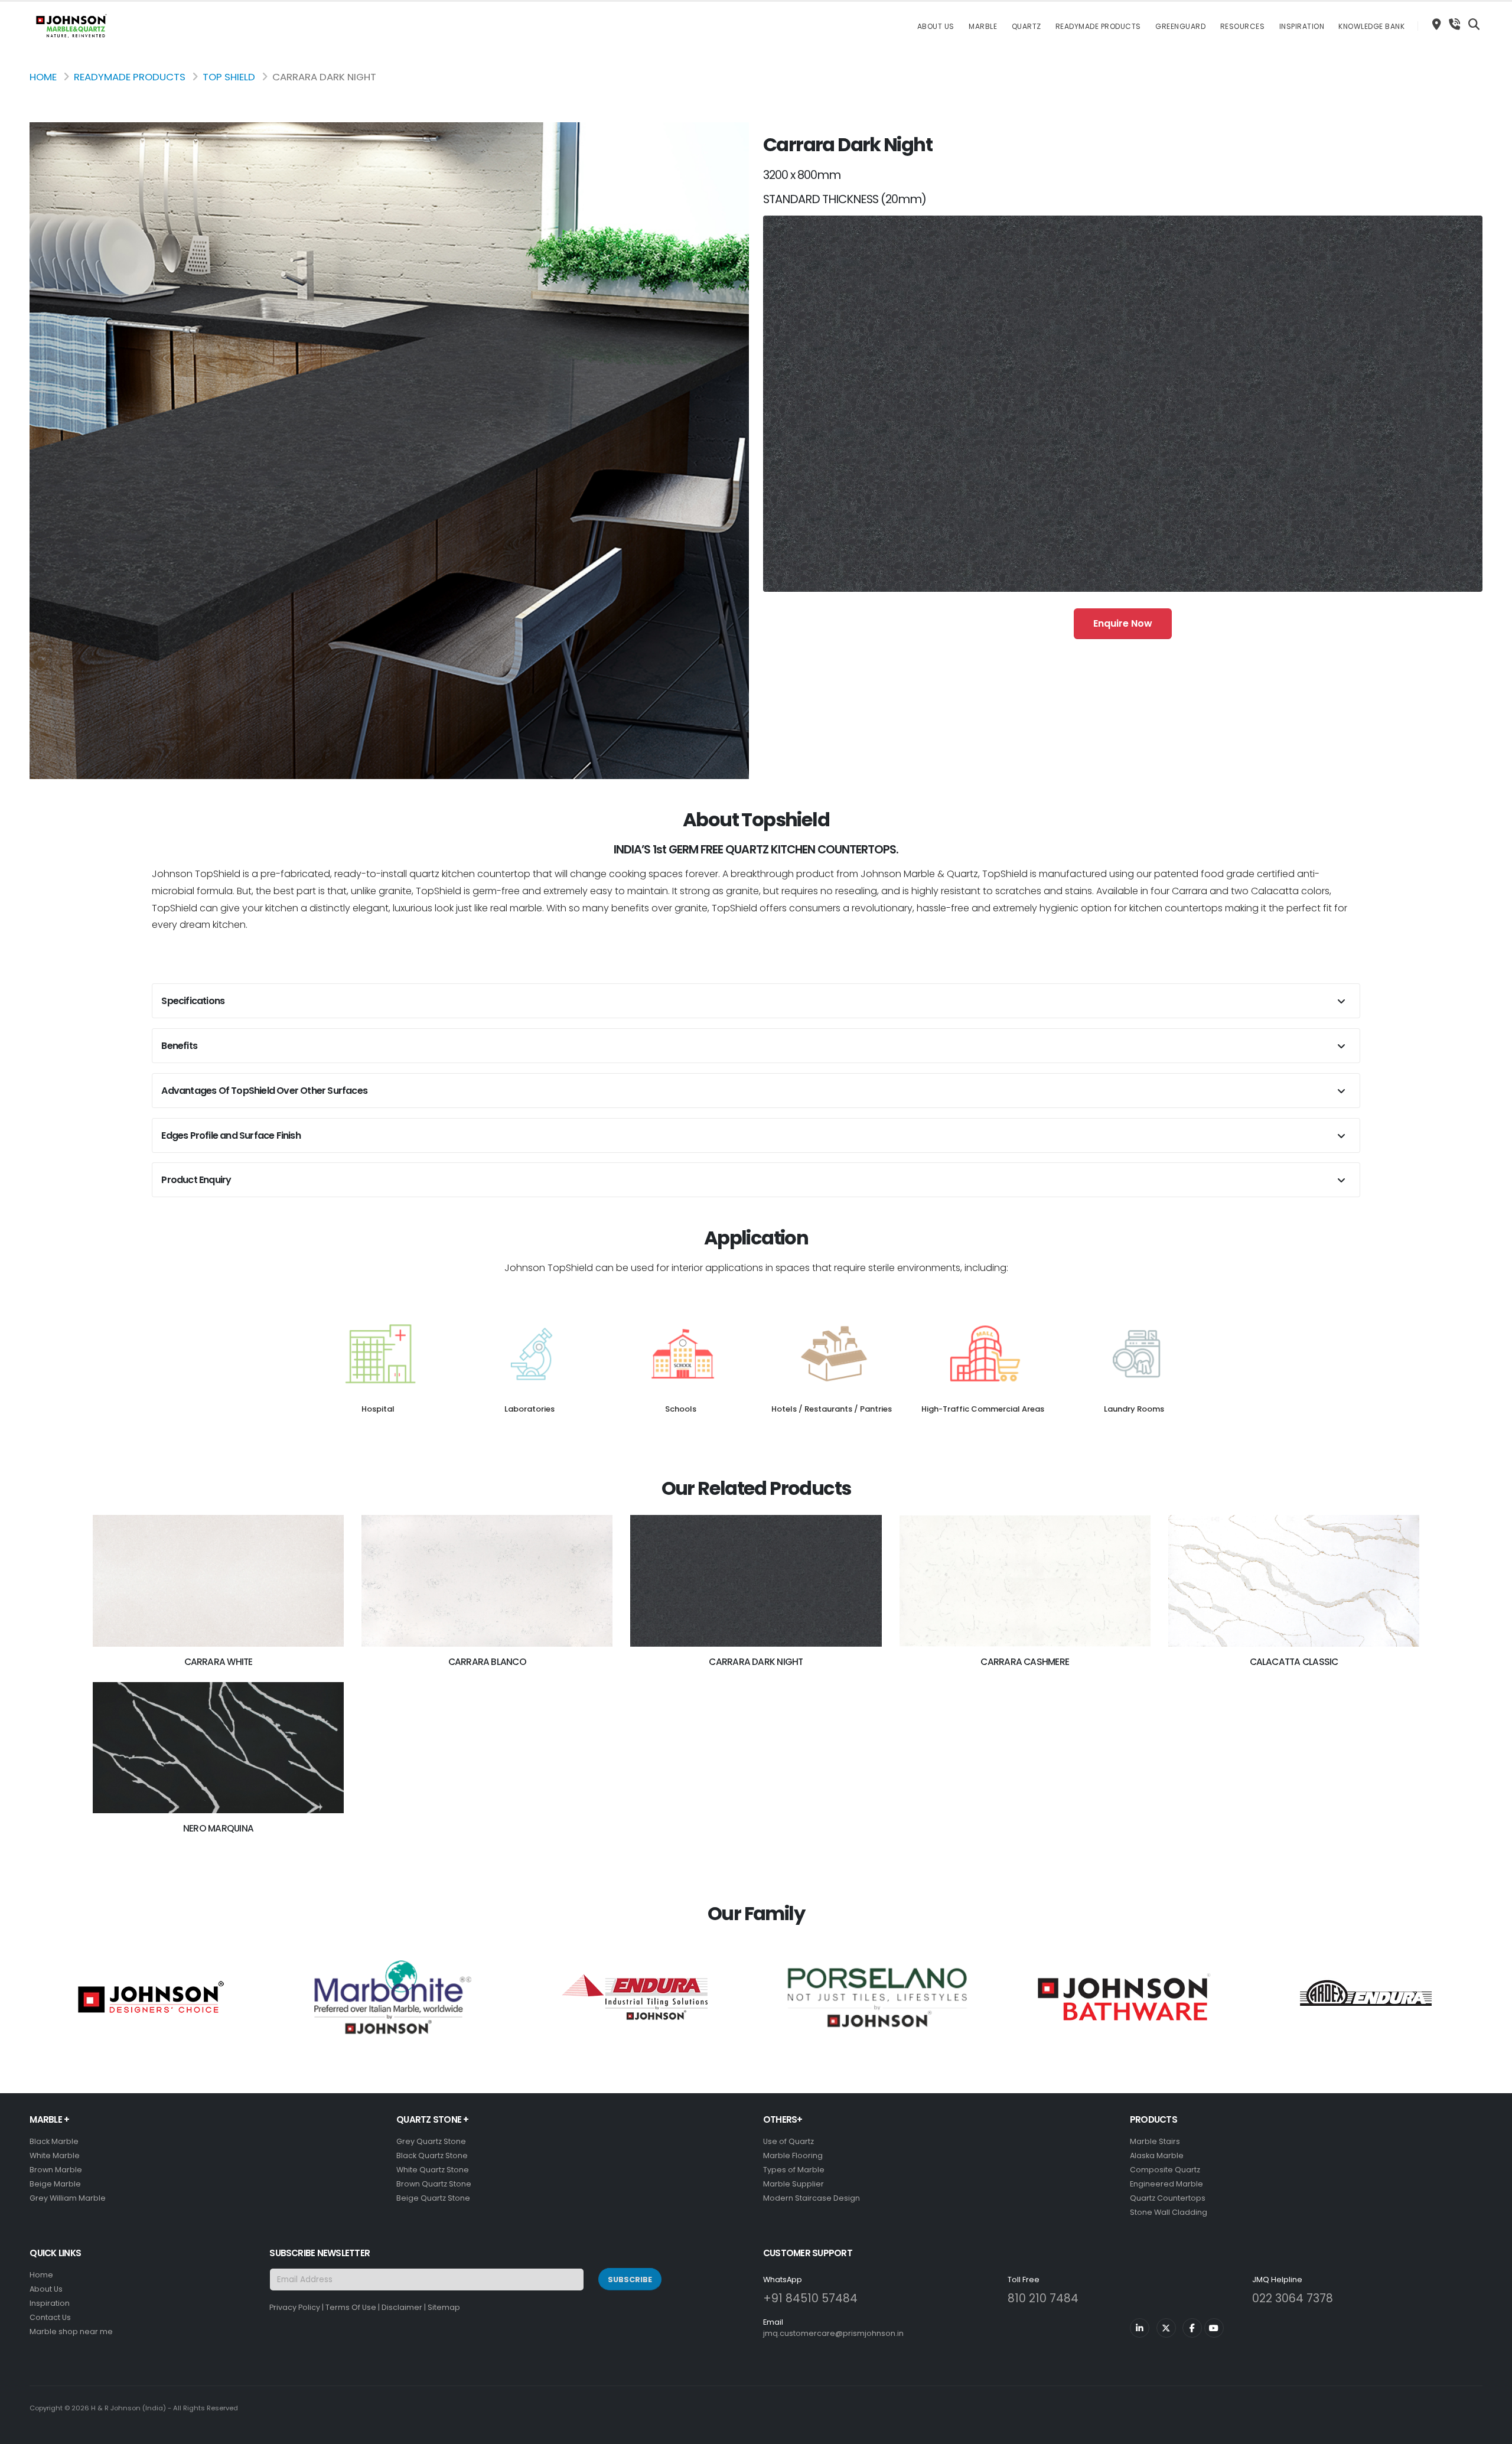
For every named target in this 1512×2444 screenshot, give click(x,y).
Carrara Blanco (487, 1662)
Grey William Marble (68, 2198)
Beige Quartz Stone (433, 2198)
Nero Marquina (218, 1828)
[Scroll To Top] (1491, 2431)
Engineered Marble (1166, 2184)
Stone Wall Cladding (1169, 2212)
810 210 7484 (1043, 2298)
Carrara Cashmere (1025, 1662)
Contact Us (50, 2317)
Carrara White (219, 1662)
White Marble (55, 2155)
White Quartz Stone (433, 2170)
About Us (936, 26)
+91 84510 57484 (810, 2298)
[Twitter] (1166, 2328)
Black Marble (54, 2141)
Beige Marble (55, 2184)
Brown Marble (56, 2170)
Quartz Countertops (1168, 2198)
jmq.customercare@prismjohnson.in (833, 2333)
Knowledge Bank (1371, 26)
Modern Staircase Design (812, 2198)
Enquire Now (1123, 623)
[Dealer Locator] (1436, 26)
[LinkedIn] (1140, 2328)
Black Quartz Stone (432, 2155)
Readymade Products (1098, 26)
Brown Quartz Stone (434, 2184)
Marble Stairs (1155, 2141)
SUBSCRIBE (630, 2280)
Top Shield (229, 77)
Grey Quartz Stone (431, 2141)
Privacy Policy (295, 2307)
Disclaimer (402, 2307)
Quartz (1027, 26)
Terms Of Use (351, 2307)
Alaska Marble (1157, 2155)
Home (43, 77)
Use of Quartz (788, 2141)
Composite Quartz (1165, 2170)
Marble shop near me (71, 2331)
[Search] (1474, 26)
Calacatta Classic (1294, 1662)
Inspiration (1302, 26)
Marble (983, 26)
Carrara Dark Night (756, 1662)
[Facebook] (1192, 2328)
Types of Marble (794, 2170)
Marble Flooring (793, 2155)
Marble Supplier (794, 2184)
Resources (1243, 26)
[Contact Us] (1454, 26)
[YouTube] (1214, 2328)
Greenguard (1180, 26)
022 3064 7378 (1293, 2298)
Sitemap (444, 2307)
